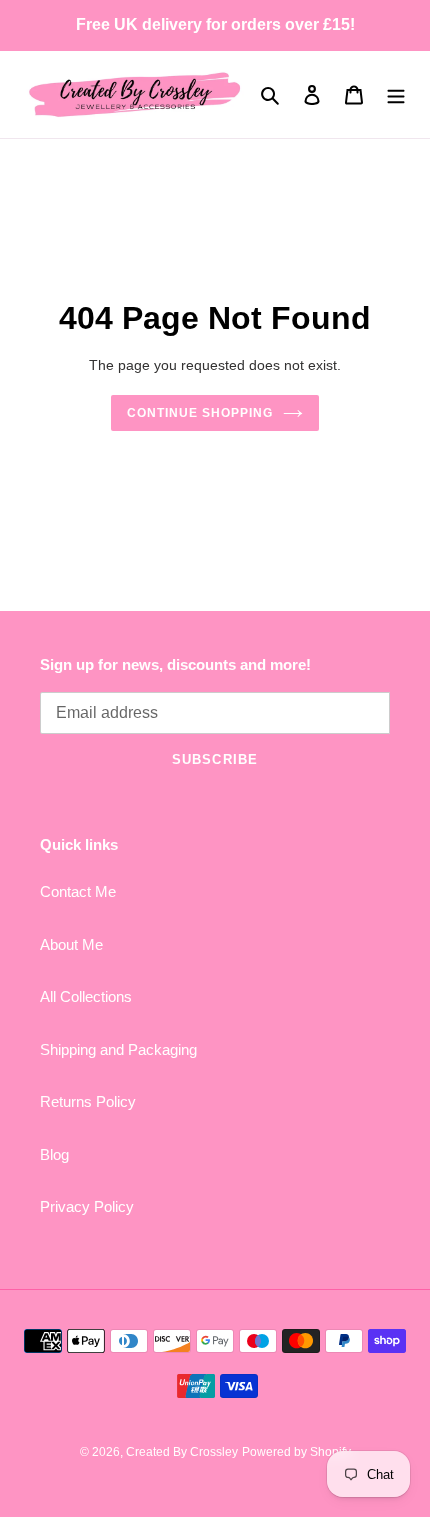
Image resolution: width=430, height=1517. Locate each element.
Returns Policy (88, 1101)
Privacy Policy (87, 1206)
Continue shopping (200, 413)
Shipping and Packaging (118, 1049)
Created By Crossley (182, 1452)
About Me (71, 944)
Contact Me (78, 891)
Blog (54, 1154)
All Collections (86, 996)
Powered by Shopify (296, 1452)
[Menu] (396, 94)
